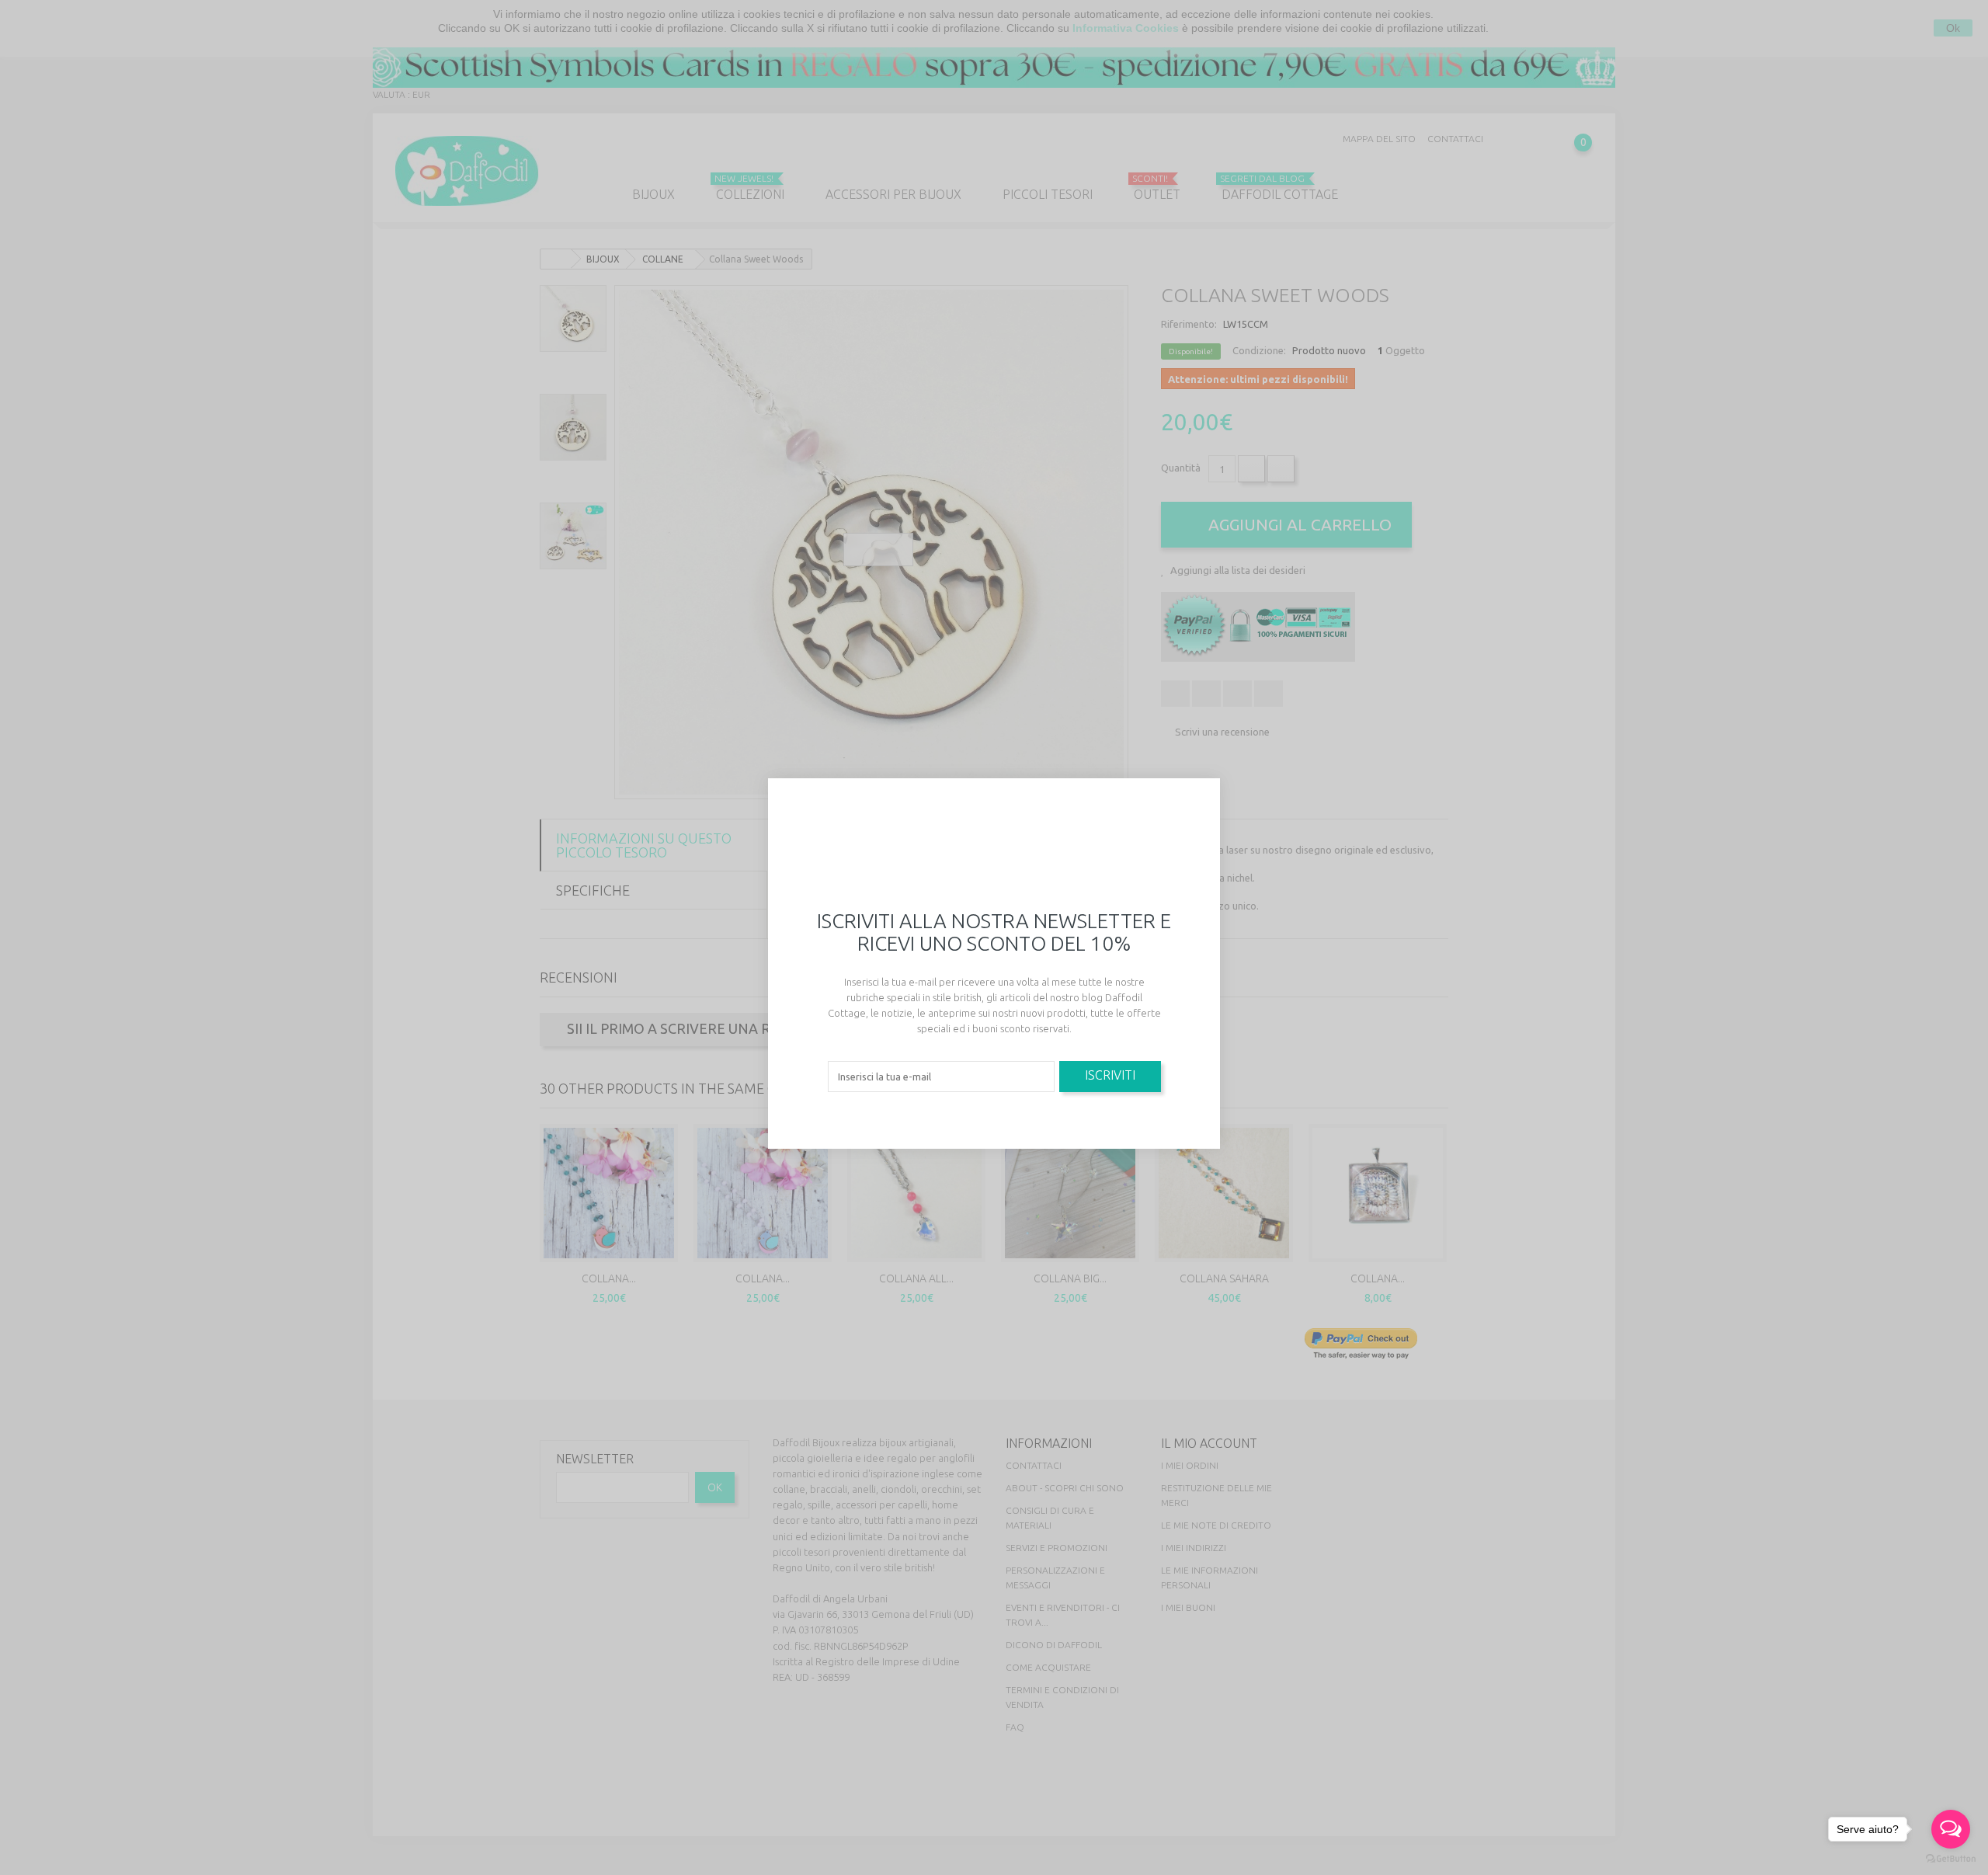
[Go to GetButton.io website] (1951, 1859)
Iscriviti (1110, 1075)
